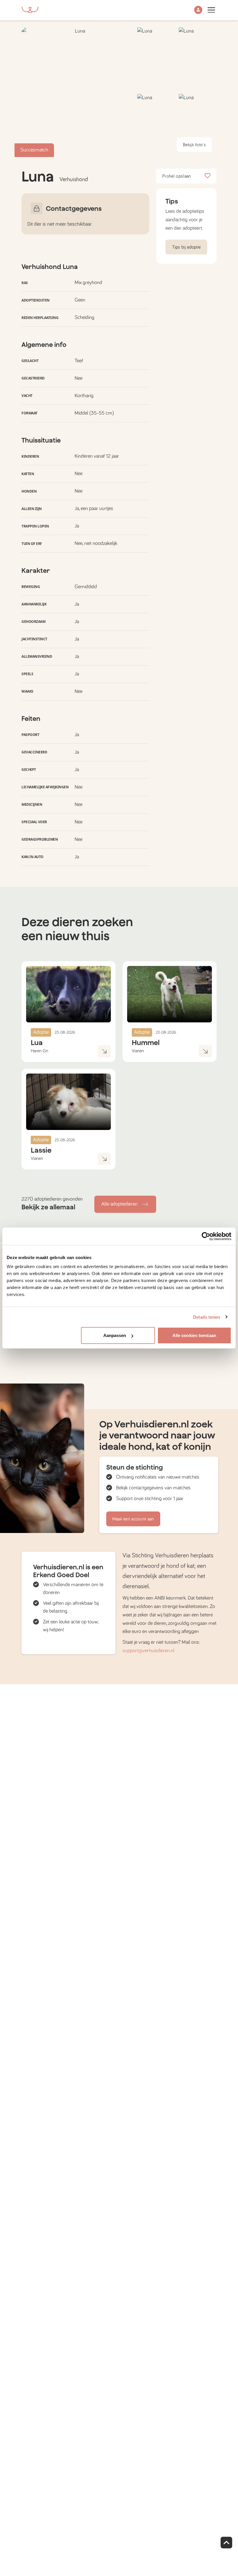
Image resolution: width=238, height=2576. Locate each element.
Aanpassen (115, 1335)
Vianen (138, 1051)
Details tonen (207, 1317)
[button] (198, 10)
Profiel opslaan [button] (177, 176)
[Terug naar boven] (226, 2543)
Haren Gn (39, 1051)
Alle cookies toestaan (194, 1335)
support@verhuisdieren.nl (148, 1651)
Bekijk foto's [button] (194, 145)
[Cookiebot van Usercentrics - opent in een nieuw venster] (206, 1236)
